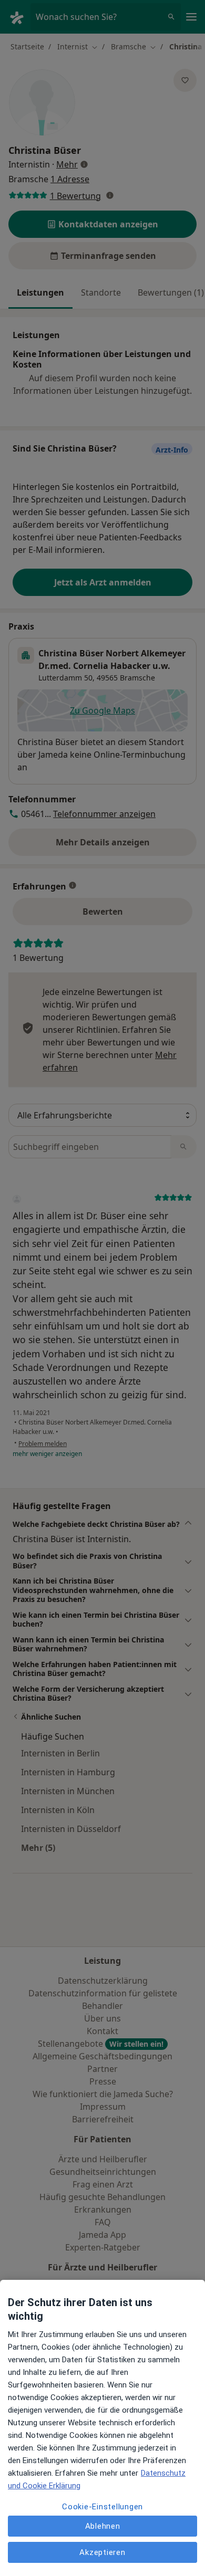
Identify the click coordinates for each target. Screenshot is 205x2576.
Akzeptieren (102, 2552)
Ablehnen (103, 2526)
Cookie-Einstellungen (102, 2507)
